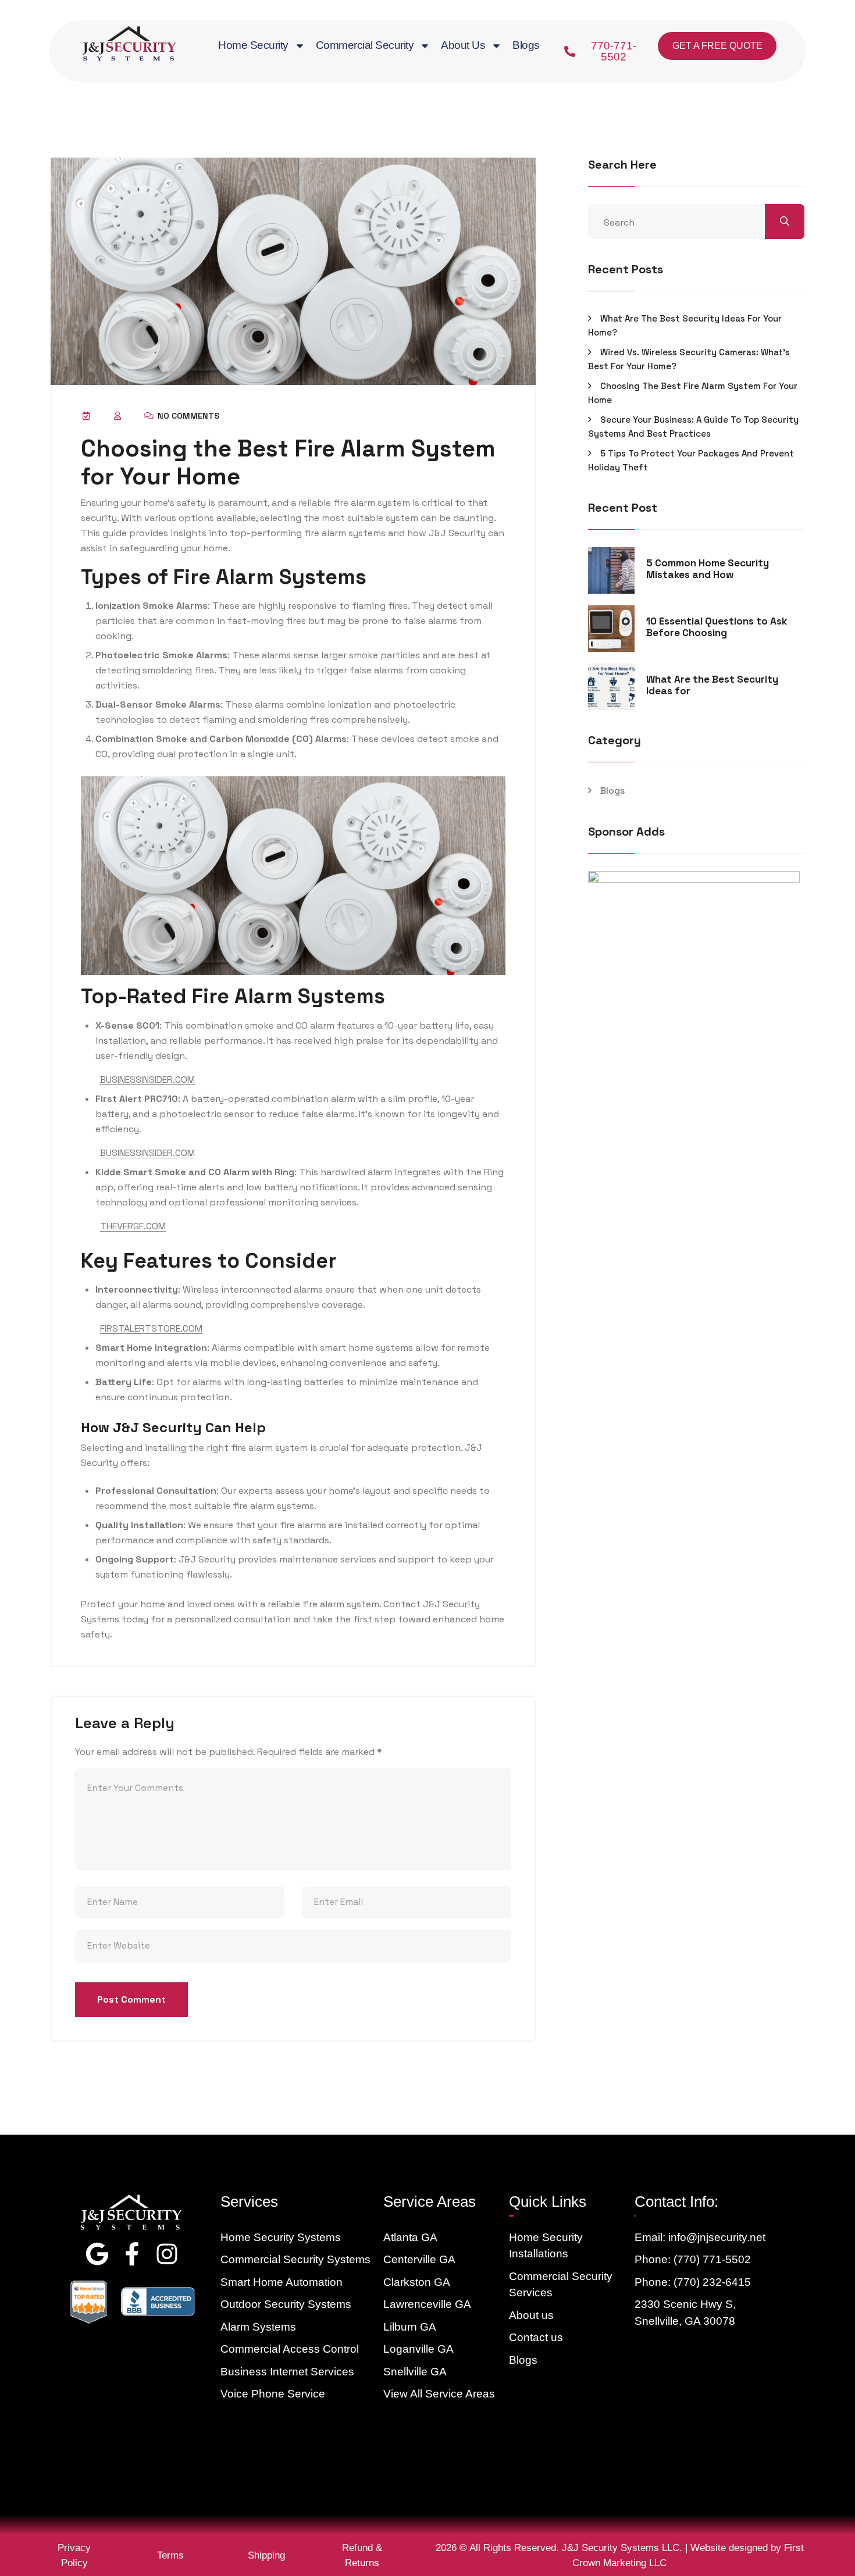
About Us (463, 45)
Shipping (266, 2555)
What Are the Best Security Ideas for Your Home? (685, 325)
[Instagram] (167, 2254)
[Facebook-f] (132, 2254)
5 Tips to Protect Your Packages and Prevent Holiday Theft (691, 460)
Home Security (253, 45)
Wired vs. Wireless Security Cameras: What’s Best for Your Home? (689, 359)
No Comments (187, 416)
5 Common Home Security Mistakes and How (708, 569)
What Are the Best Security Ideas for (712, 685)
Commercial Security (365, 45)
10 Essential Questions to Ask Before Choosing (717, 627)
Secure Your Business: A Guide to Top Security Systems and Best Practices (693, 427)
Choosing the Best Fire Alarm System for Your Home (693, 393)
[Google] (97, 2254)
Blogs (526, 45)
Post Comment (131, 1999)
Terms (170, 2555)
